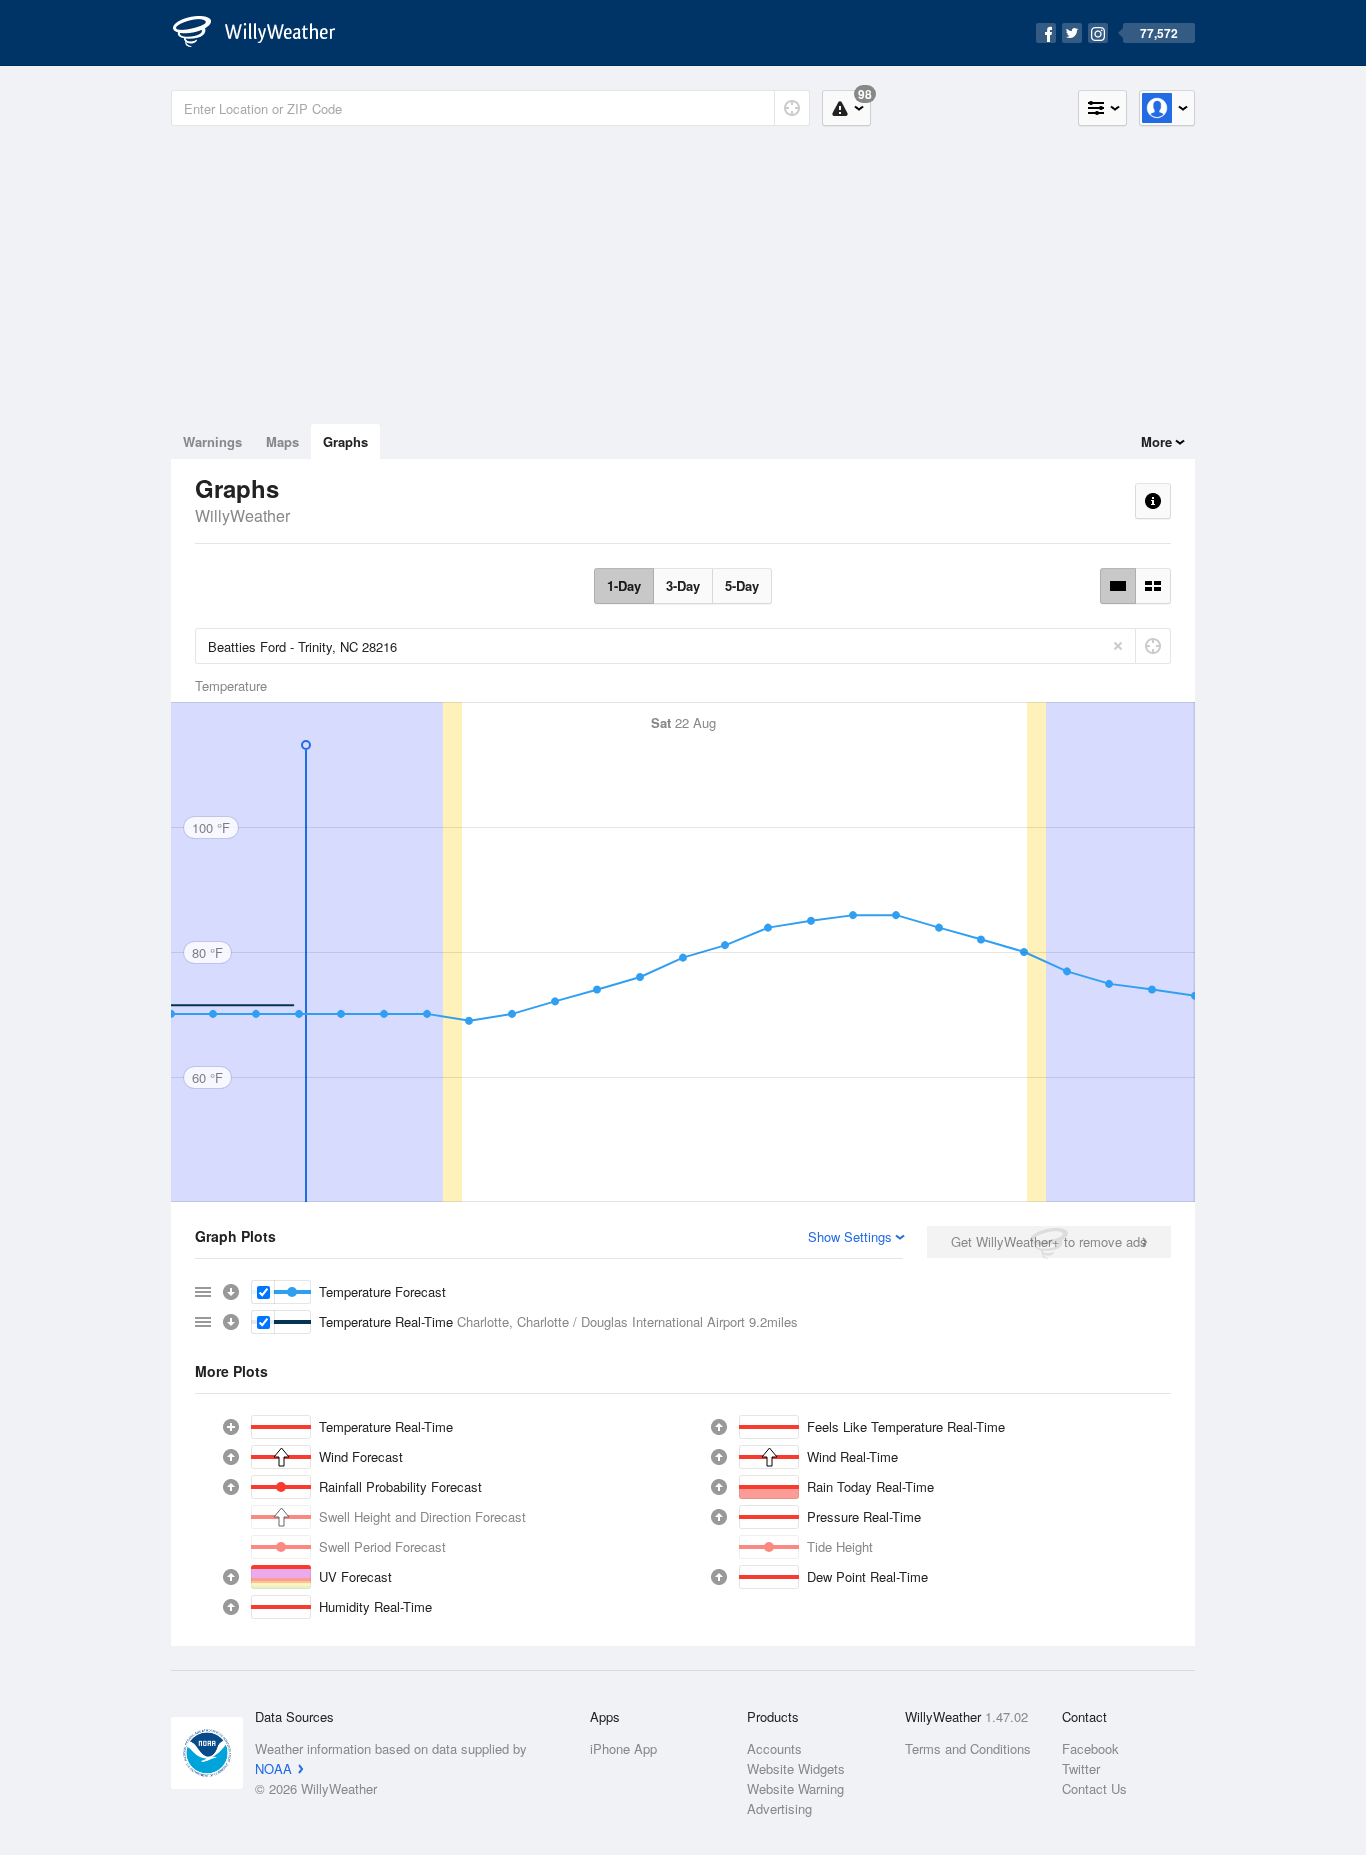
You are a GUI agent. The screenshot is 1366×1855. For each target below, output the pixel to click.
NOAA (273, 1768)
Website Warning (795, 1788)
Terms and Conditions (968, 1748)
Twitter (1081, 1768)
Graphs (345, 441)
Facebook (1090, 1748)
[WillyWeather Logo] (265, 33)
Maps (282, 441)
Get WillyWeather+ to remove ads (1049, 1241)
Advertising (779, 1808)
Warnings (212, 441)
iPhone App (623, 1748)
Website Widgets (796, 1768)
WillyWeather (242, 515)
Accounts (774, 1748)
